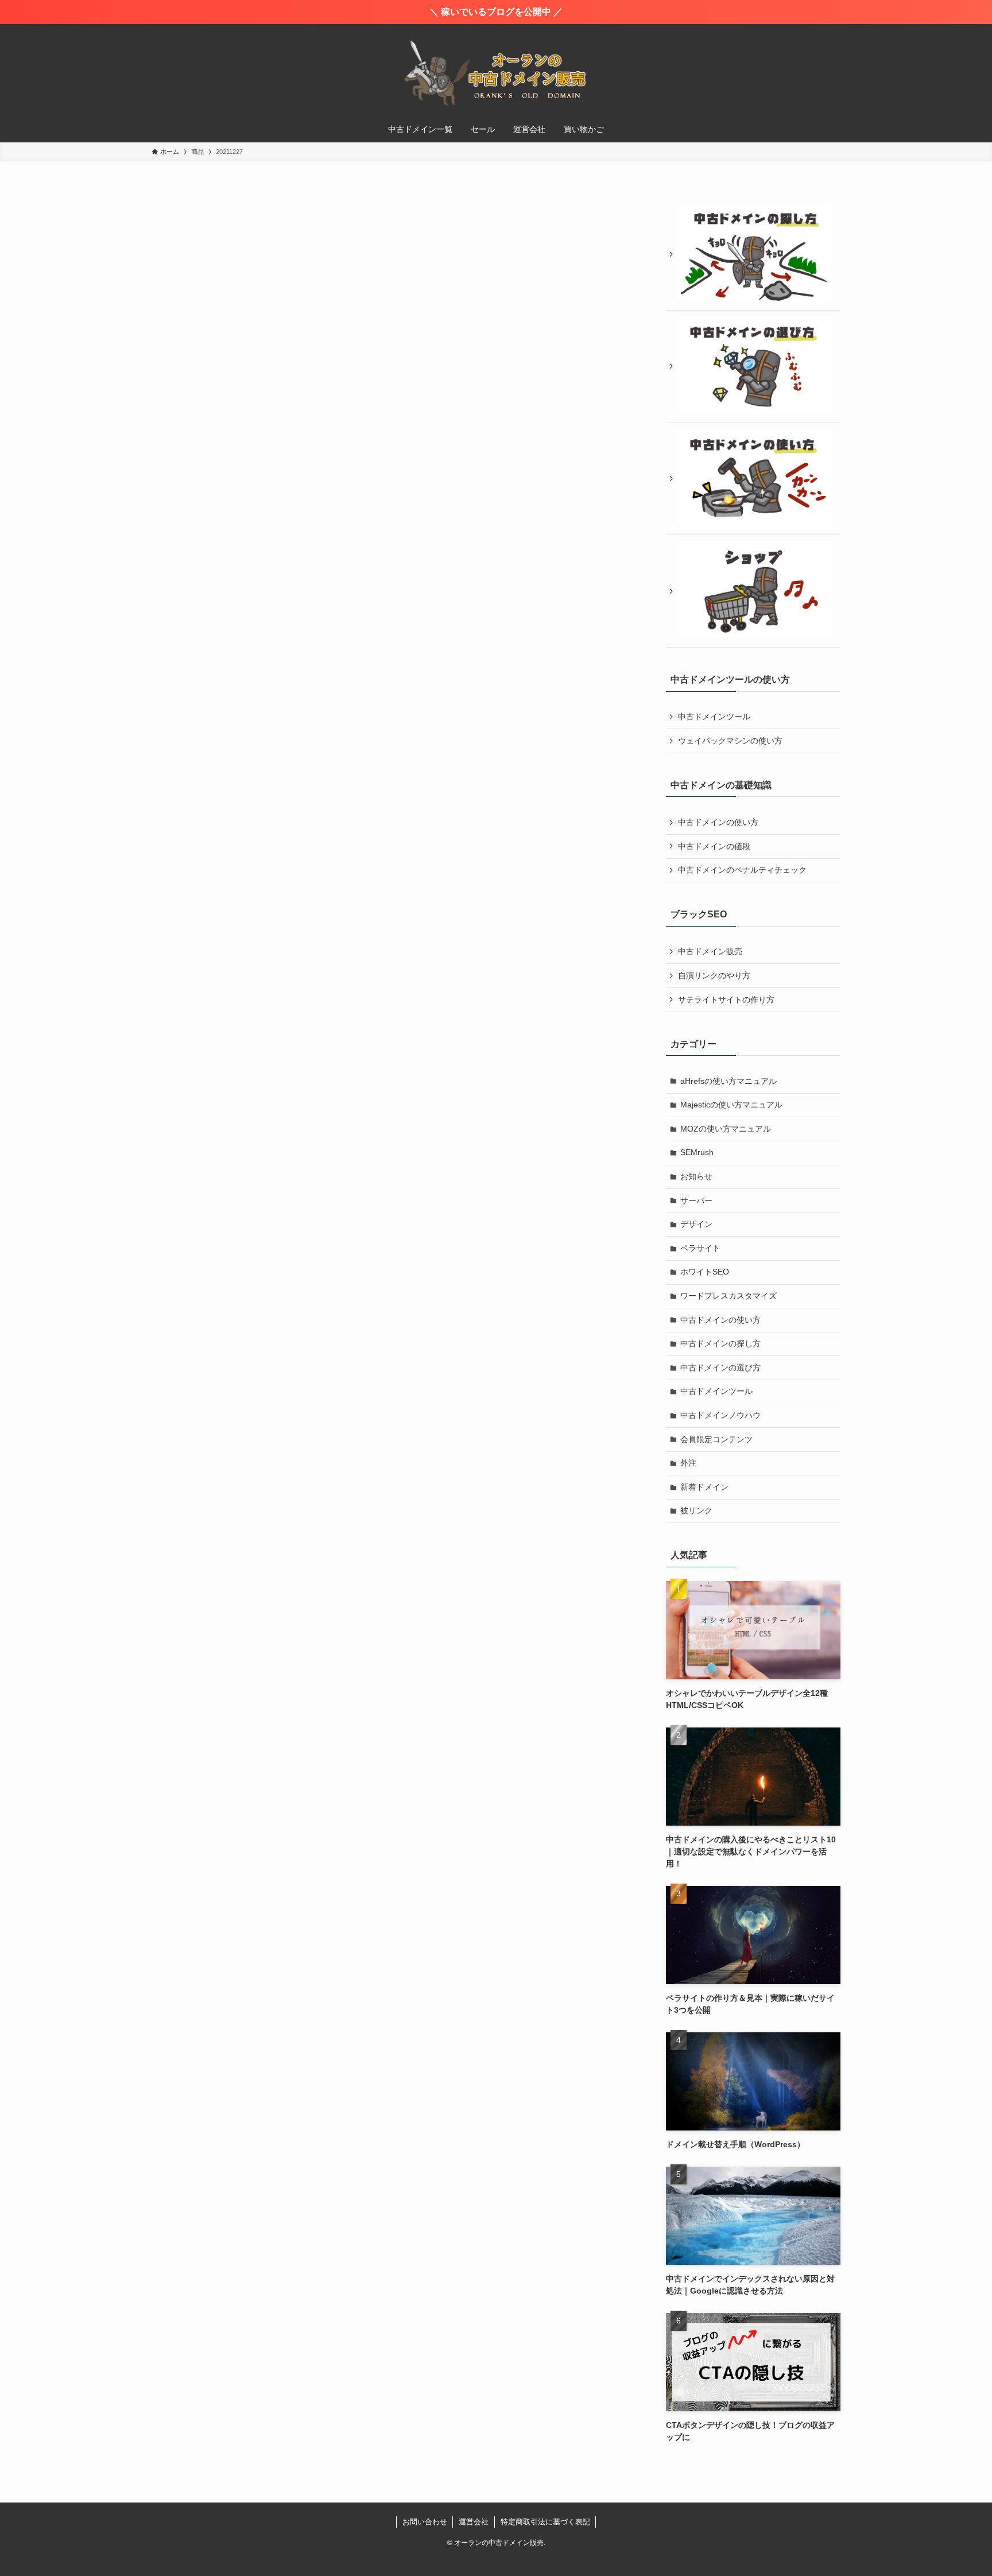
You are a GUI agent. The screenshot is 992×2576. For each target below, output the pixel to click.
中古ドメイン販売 (710, 951)
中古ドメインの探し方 (720, 1343)
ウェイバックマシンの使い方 (730, 741)
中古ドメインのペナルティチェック (742, 870)
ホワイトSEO (705, 1272)
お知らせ (696, 1176)
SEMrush (697, 1152)
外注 (688, 1463)
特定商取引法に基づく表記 (545, 2522)
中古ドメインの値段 (714, 846)
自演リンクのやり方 (714, 975)
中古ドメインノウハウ (720, 1415)
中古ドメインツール (714, 716)
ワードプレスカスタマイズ (728, 1296)
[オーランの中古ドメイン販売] (496, 72)
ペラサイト (700, 1248)
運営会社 (474, 2522)
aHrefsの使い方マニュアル (728, 1081)
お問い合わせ (425, 2522)
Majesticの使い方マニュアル (731, 1105)
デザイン (696, 1224)
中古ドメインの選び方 (720, 1368)
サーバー (696, 1200)
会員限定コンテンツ (716, 1439)
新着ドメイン (704, 1487)
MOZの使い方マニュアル (726, 1129)
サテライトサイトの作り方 (726, 1000)
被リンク (696, 1510)
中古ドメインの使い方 (718, 822)
